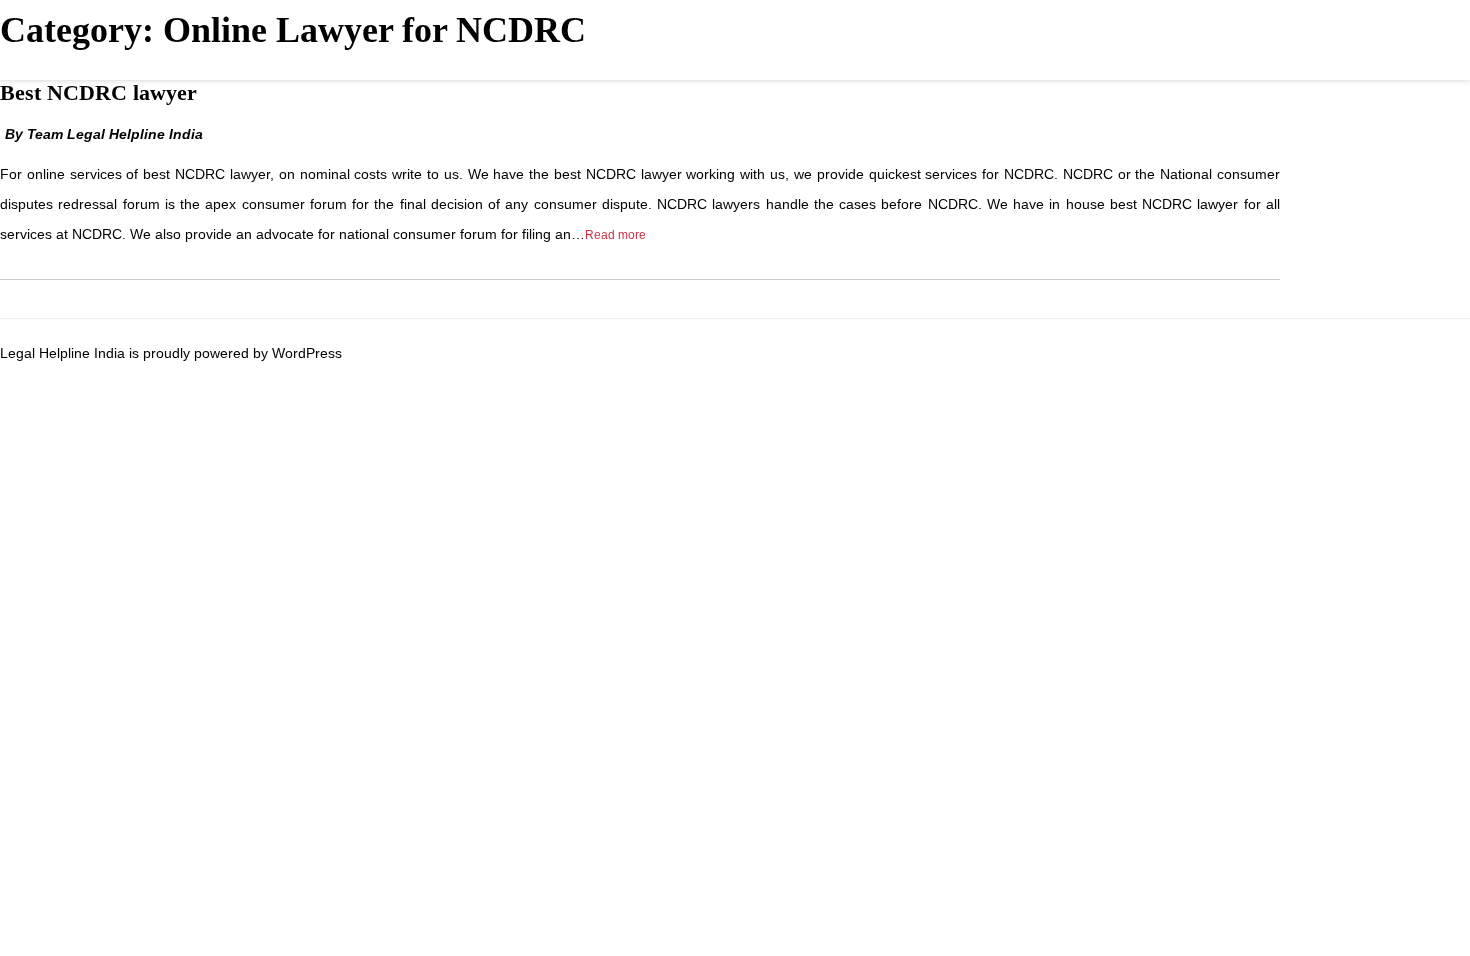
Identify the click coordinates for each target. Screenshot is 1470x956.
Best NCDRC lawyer (98, 92)
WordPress (307, 353)
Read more (615, 235)
